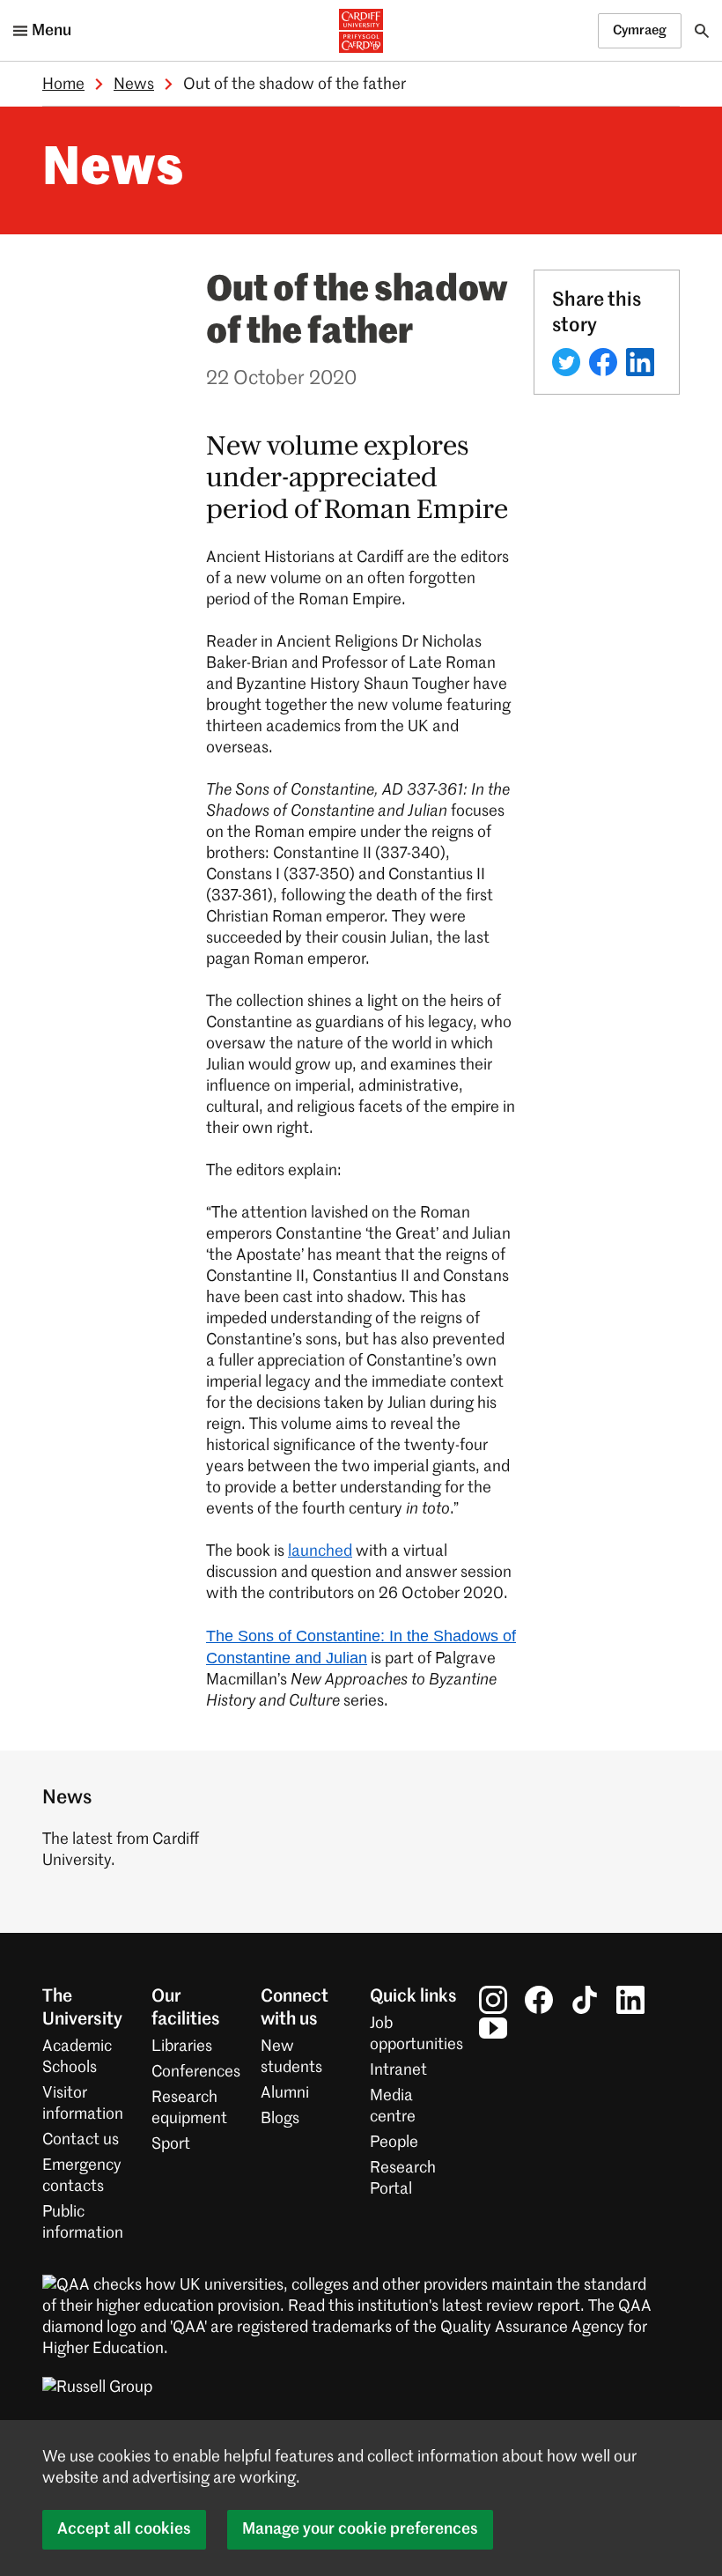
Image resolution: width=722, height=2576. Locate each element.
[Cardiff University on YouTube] (493, 2028)
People (394, 2143)
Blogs (280, 2119)
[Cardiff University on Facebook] (539, 2000)
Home (63, 85)
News (134, 85)
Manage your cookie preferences (360, 2529)
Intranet (398, 2070)
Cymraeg (640, 30)
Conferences (196, 2072)
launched (320, 1551)
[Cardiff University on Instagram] (493, 2000)
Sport (171, 2144)
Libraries (182, 2047)
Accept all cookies (124, 2529)
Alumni (285, 2093)
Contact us (81, 2140)
